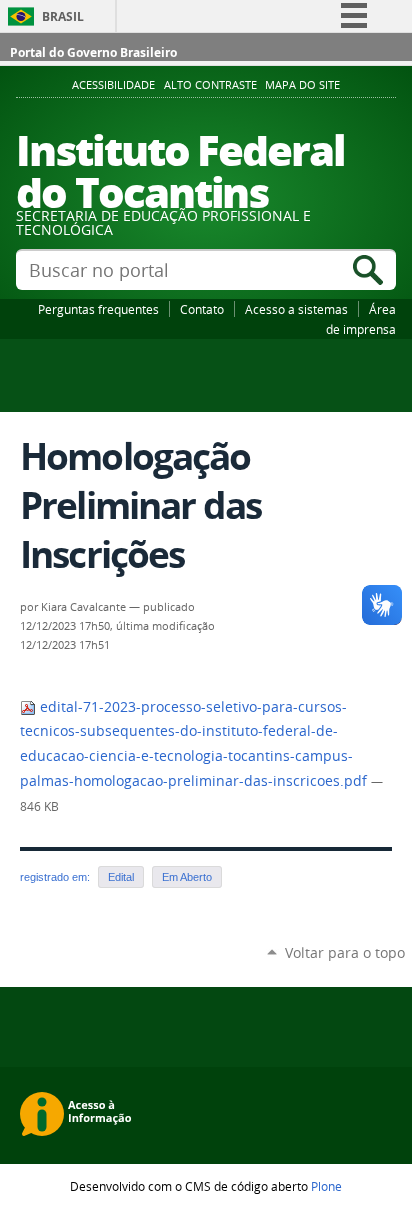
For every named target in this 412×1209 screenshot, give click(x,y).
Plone (326, 1186)
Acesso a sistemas (296, 309)
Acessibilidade (113, 85)
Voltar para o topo (345, 952)
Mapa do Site (302, 85)
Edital (121, 877)
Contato (202, 309)
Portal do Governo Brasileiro (93, 52)
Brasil (63, 16)
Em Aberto (187, 877)
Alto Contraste (210, 85)
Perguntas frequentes (98, 309)
